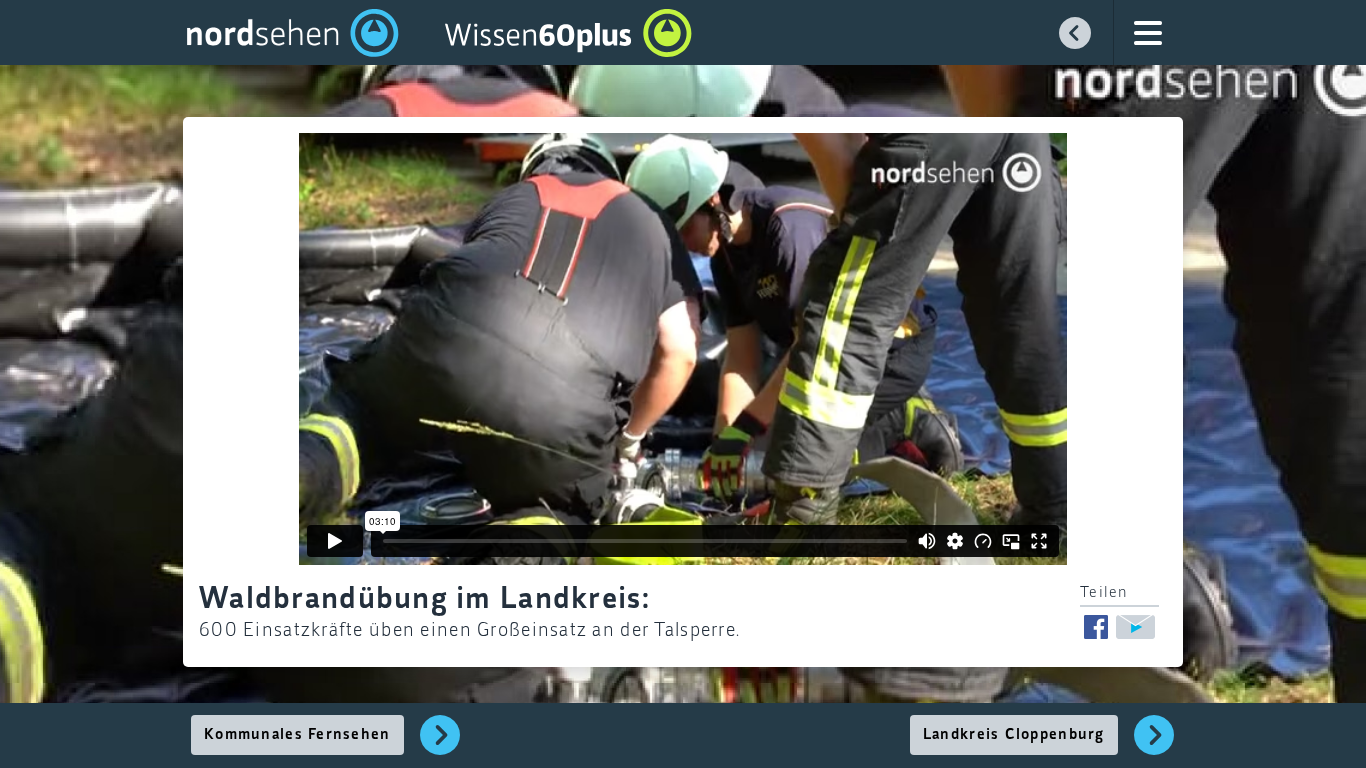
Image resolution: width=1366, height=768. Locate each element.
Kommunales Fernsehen (297, 735)
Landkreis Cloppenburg (1014, 735)
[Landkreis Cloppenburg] (1154, 746)
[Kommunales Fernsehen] (440, 746)
